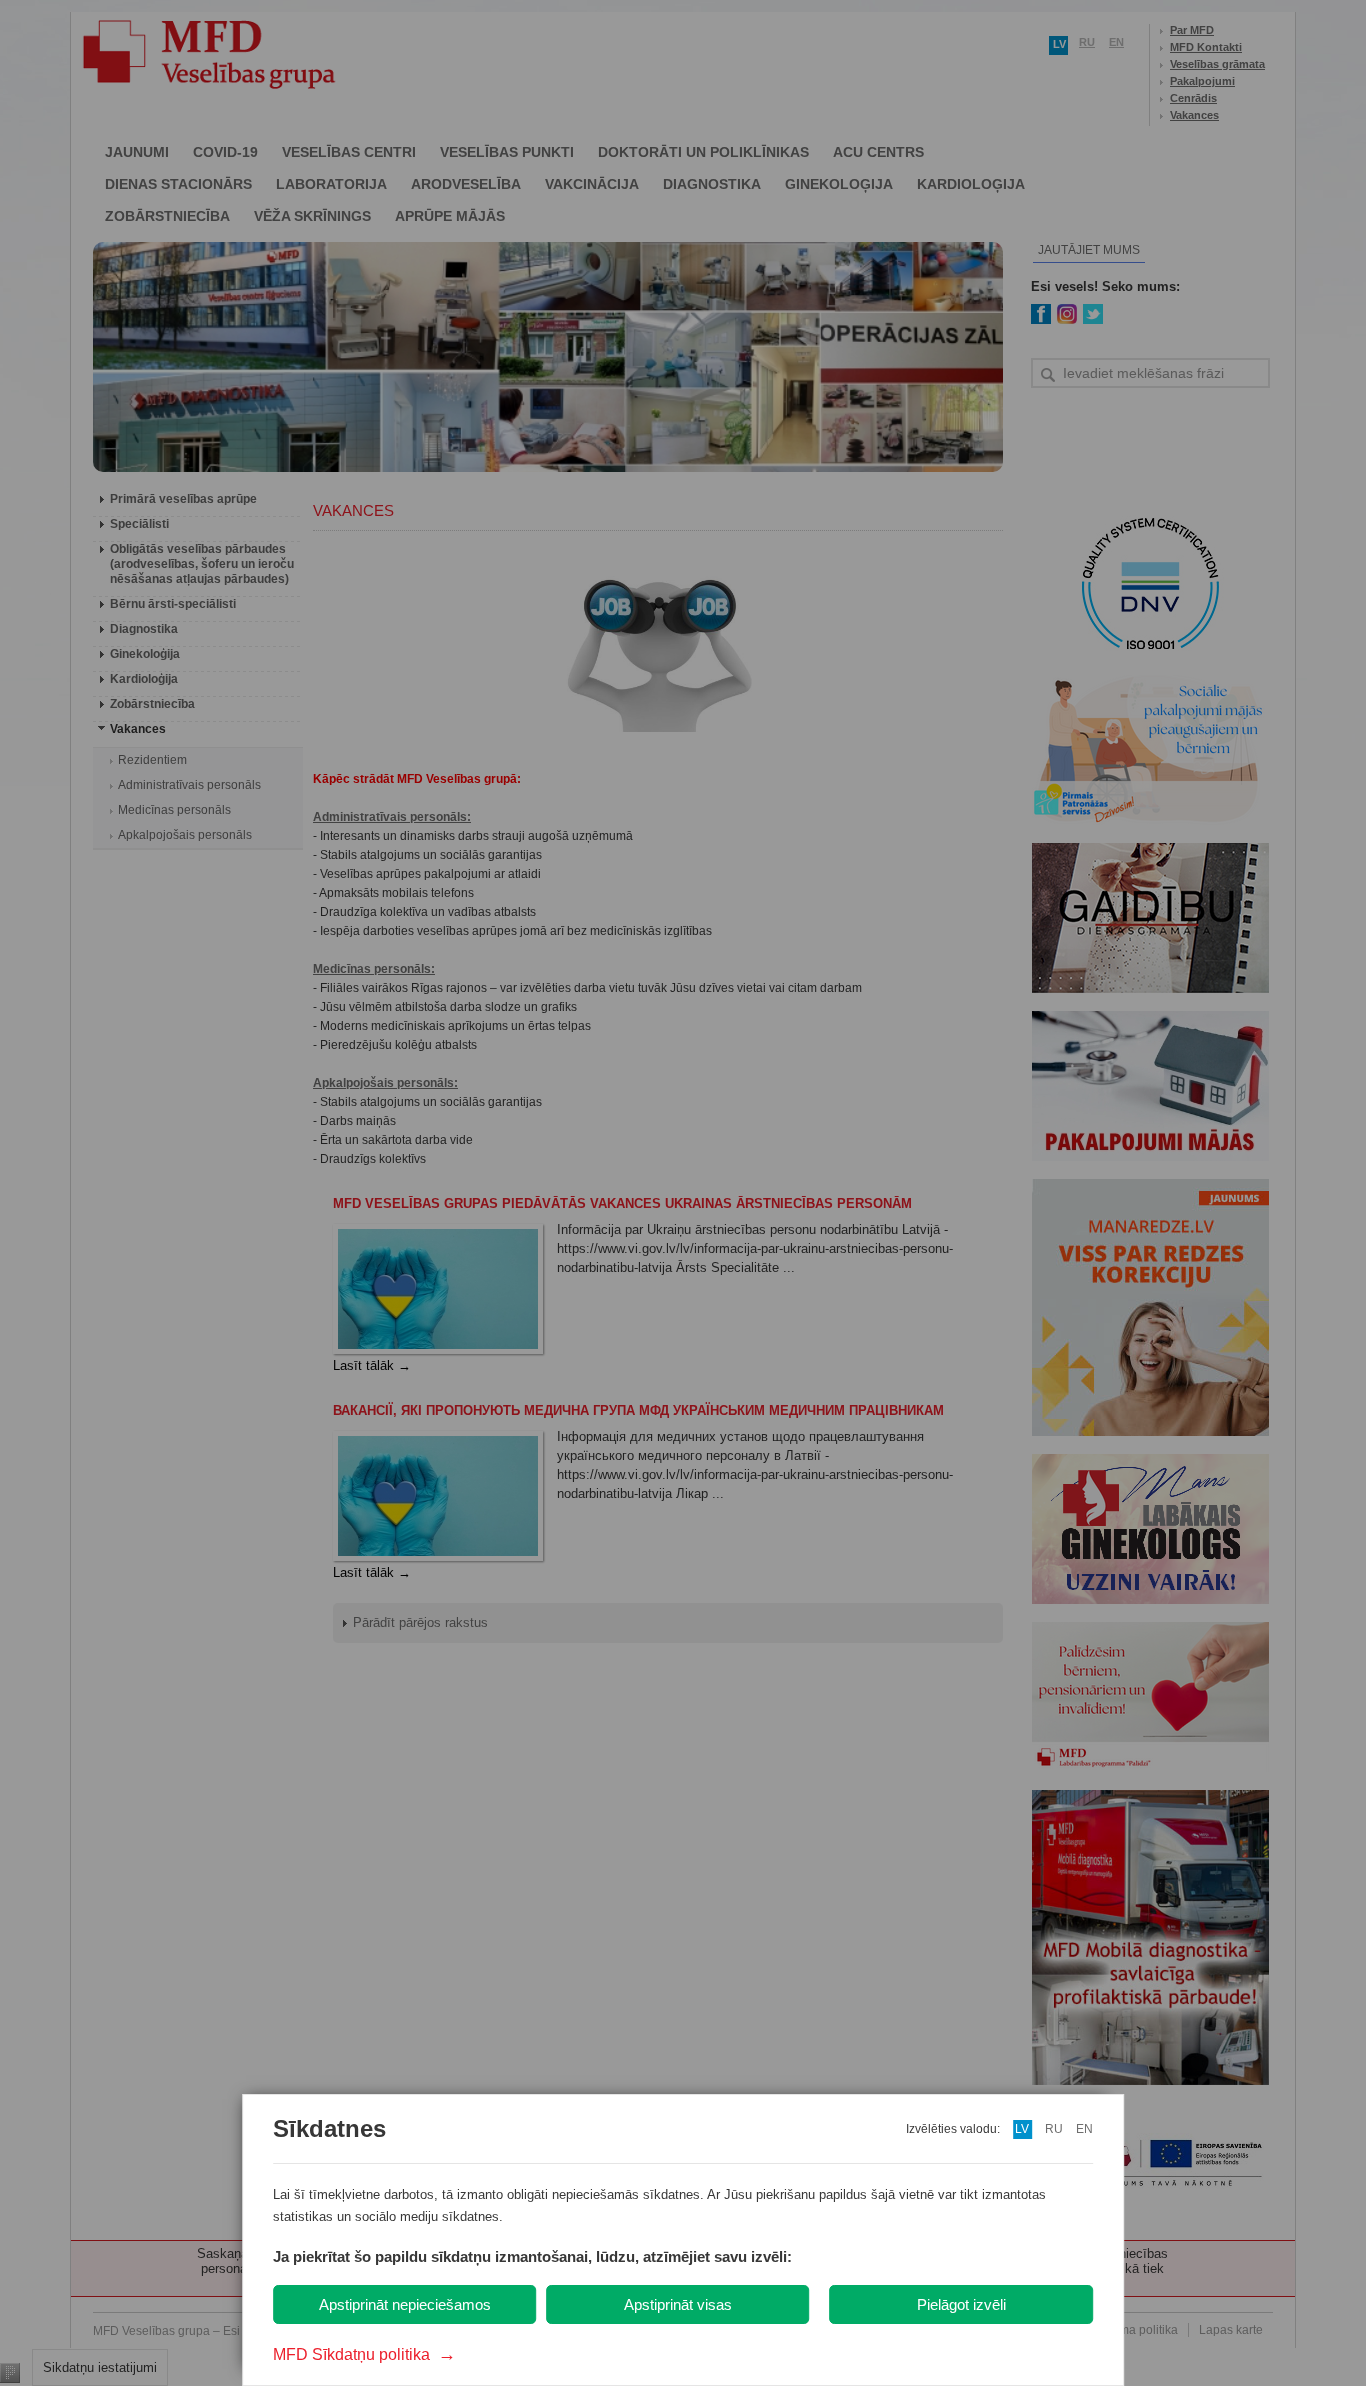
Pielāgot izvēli (961, 2304)
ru (1054, 2129)
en (1084, 2129)
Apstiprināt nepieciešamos (405, 2304)
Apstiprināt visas (678, 2304)
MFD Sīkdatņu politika (364, 2354)
